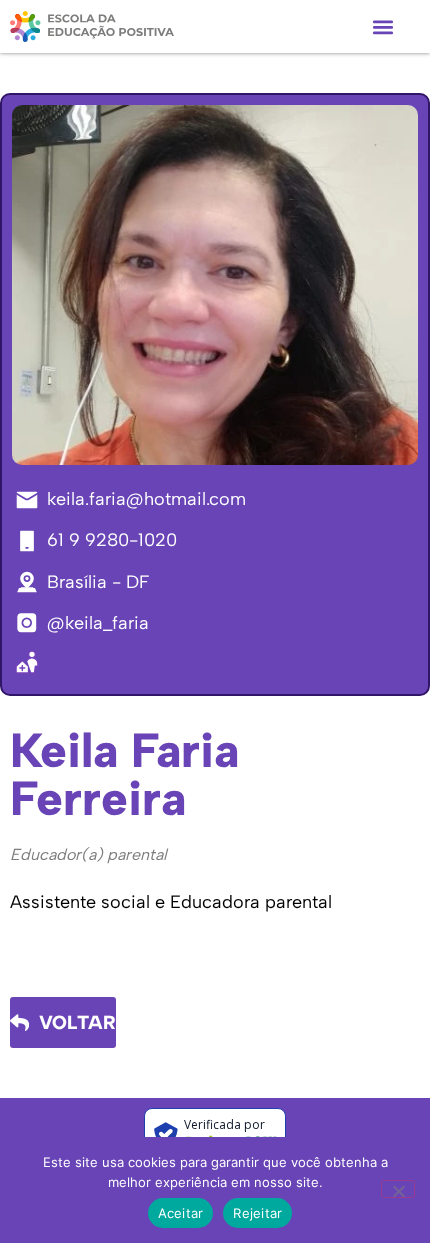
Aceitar (181, 1213)
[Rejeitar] (398, 1189)
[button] (382, 26)
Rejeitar (257, 1213)
